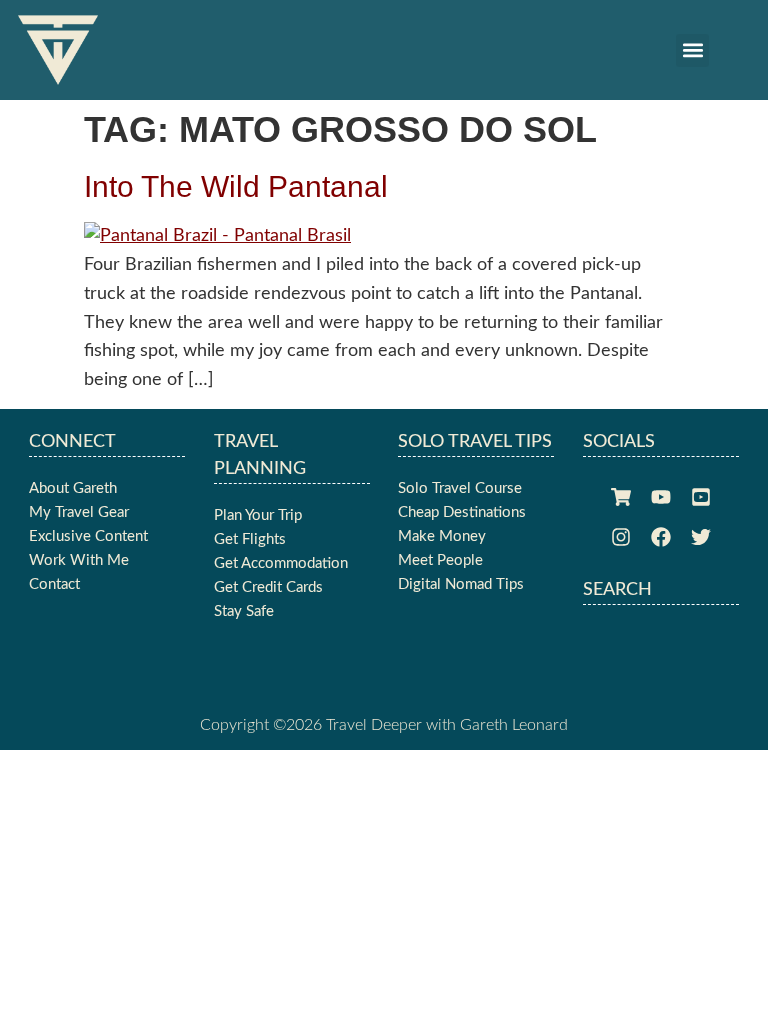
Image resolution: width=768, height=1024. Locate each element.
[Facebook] (661, 537)
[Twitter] (701, 537)
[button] (692, 50)
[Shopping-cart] (621, 497)
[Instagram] (621, 537)
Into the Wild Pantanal (236, 186)
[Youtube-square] (701, 497)
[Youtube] (661, 497)
